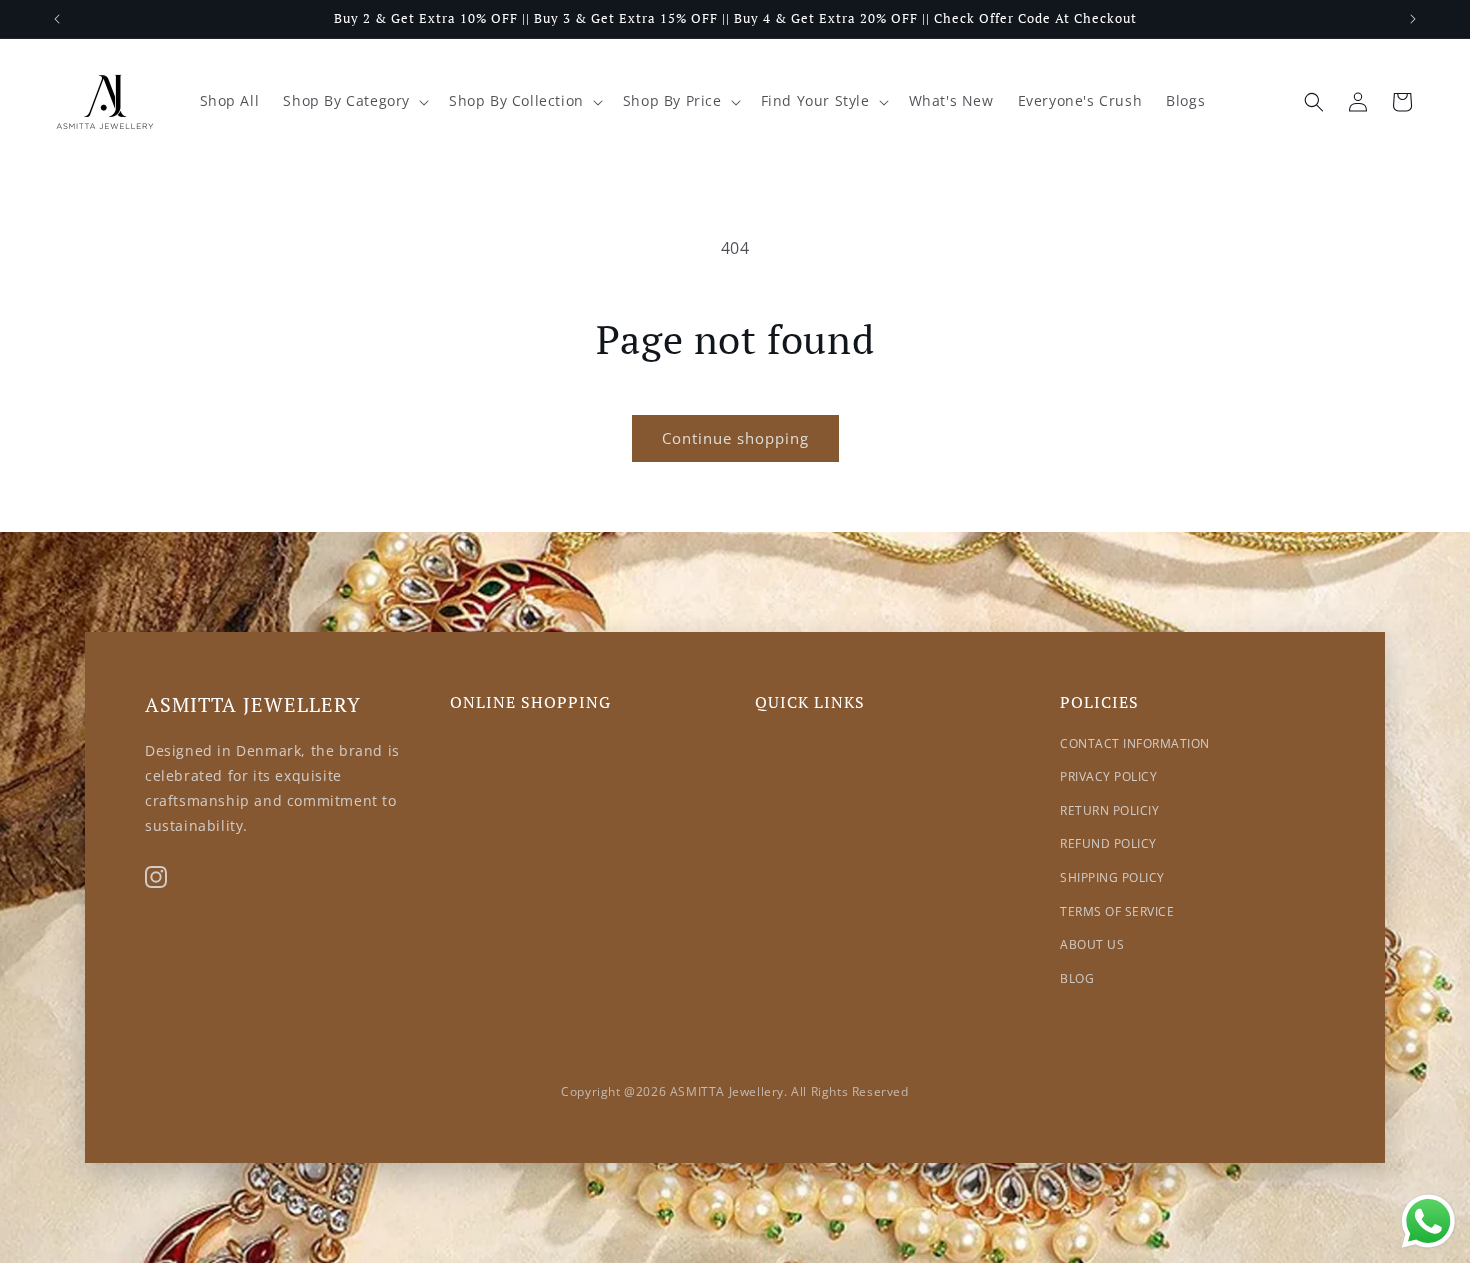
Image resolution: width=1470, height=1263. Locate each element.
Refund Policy (1108, 843)
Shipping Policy (1112, 877)
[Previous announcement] (57, 19)
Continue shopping (735, 438)
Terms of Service (1117, 911)
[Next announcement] (1413, 19)
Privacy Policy (1108, 776)
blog (1077, 978)
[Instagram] (156, 877)
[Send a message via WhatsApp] (1428, 1221)
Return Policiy (1109, 810)
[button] (354, 101)
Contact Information (1135, 743)
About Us (1092, 944)
